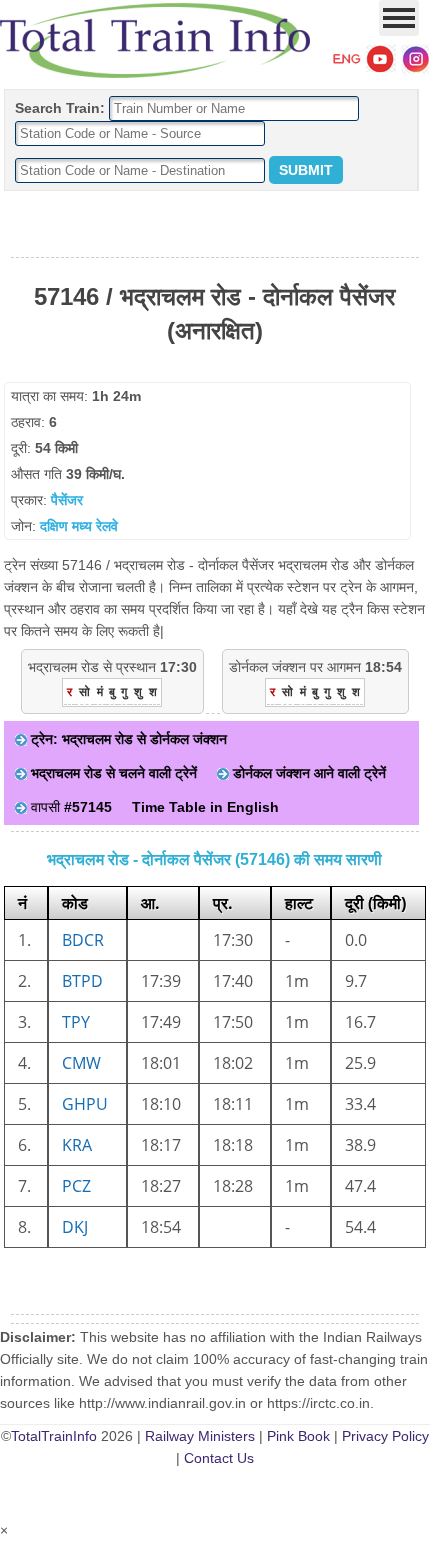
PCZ (76, 1186)
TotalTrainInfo (54, 1436)
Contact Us (219, 1458)
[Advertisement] (215, 225)
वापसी (69, 807)
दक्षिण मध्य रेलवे (79, 526)
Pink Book (298, 1436)
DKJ (75, 1227)
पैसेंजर (67, 500)
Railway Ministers (200, 1436)
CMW (81, 1063)
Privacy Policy (385, 1436)
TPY (76, 1022)
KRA (77, 1145)
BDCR (83, 940)
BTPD (82, 981)
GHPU (85, 1104)
